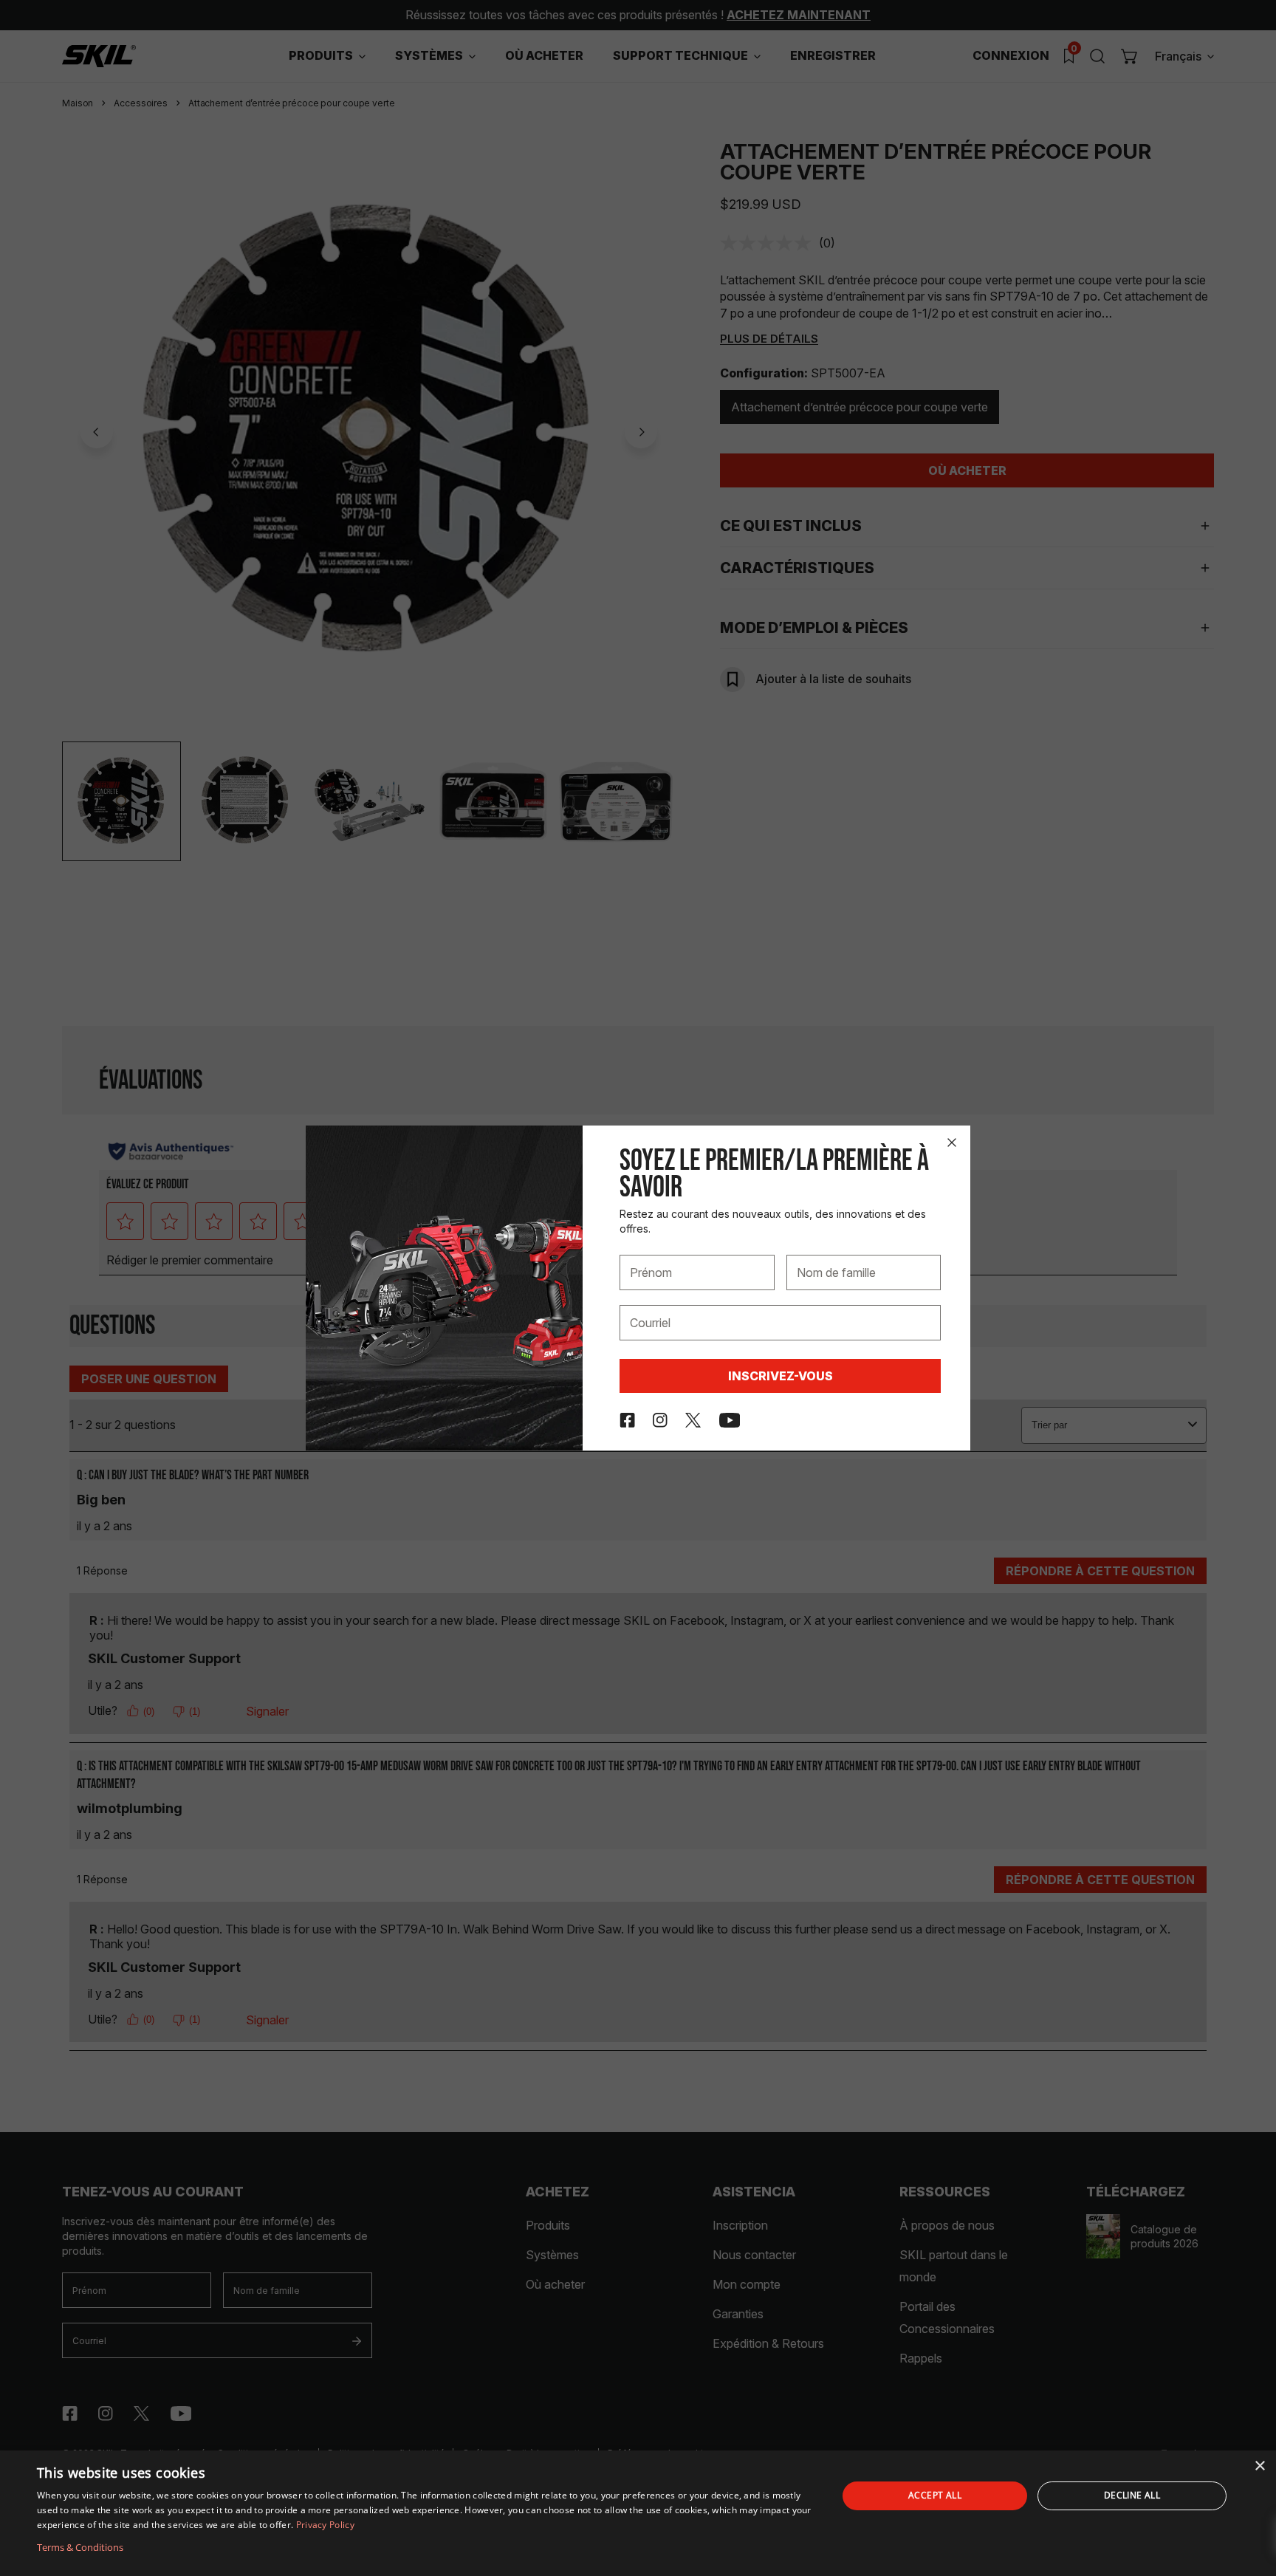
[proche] (952, 1143)
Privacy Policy (325, 2525)
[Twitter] (693, 1420)
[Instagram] (660, 1420)
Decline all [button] (1132, 2495)
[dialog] (638, 2513)
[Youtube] (730, 1420)
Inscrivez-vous (781, 1376)
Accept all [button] (935, 2495)
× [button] (1259, 2466)
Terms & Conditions (80, 2547)
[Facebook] (627, 1420)
